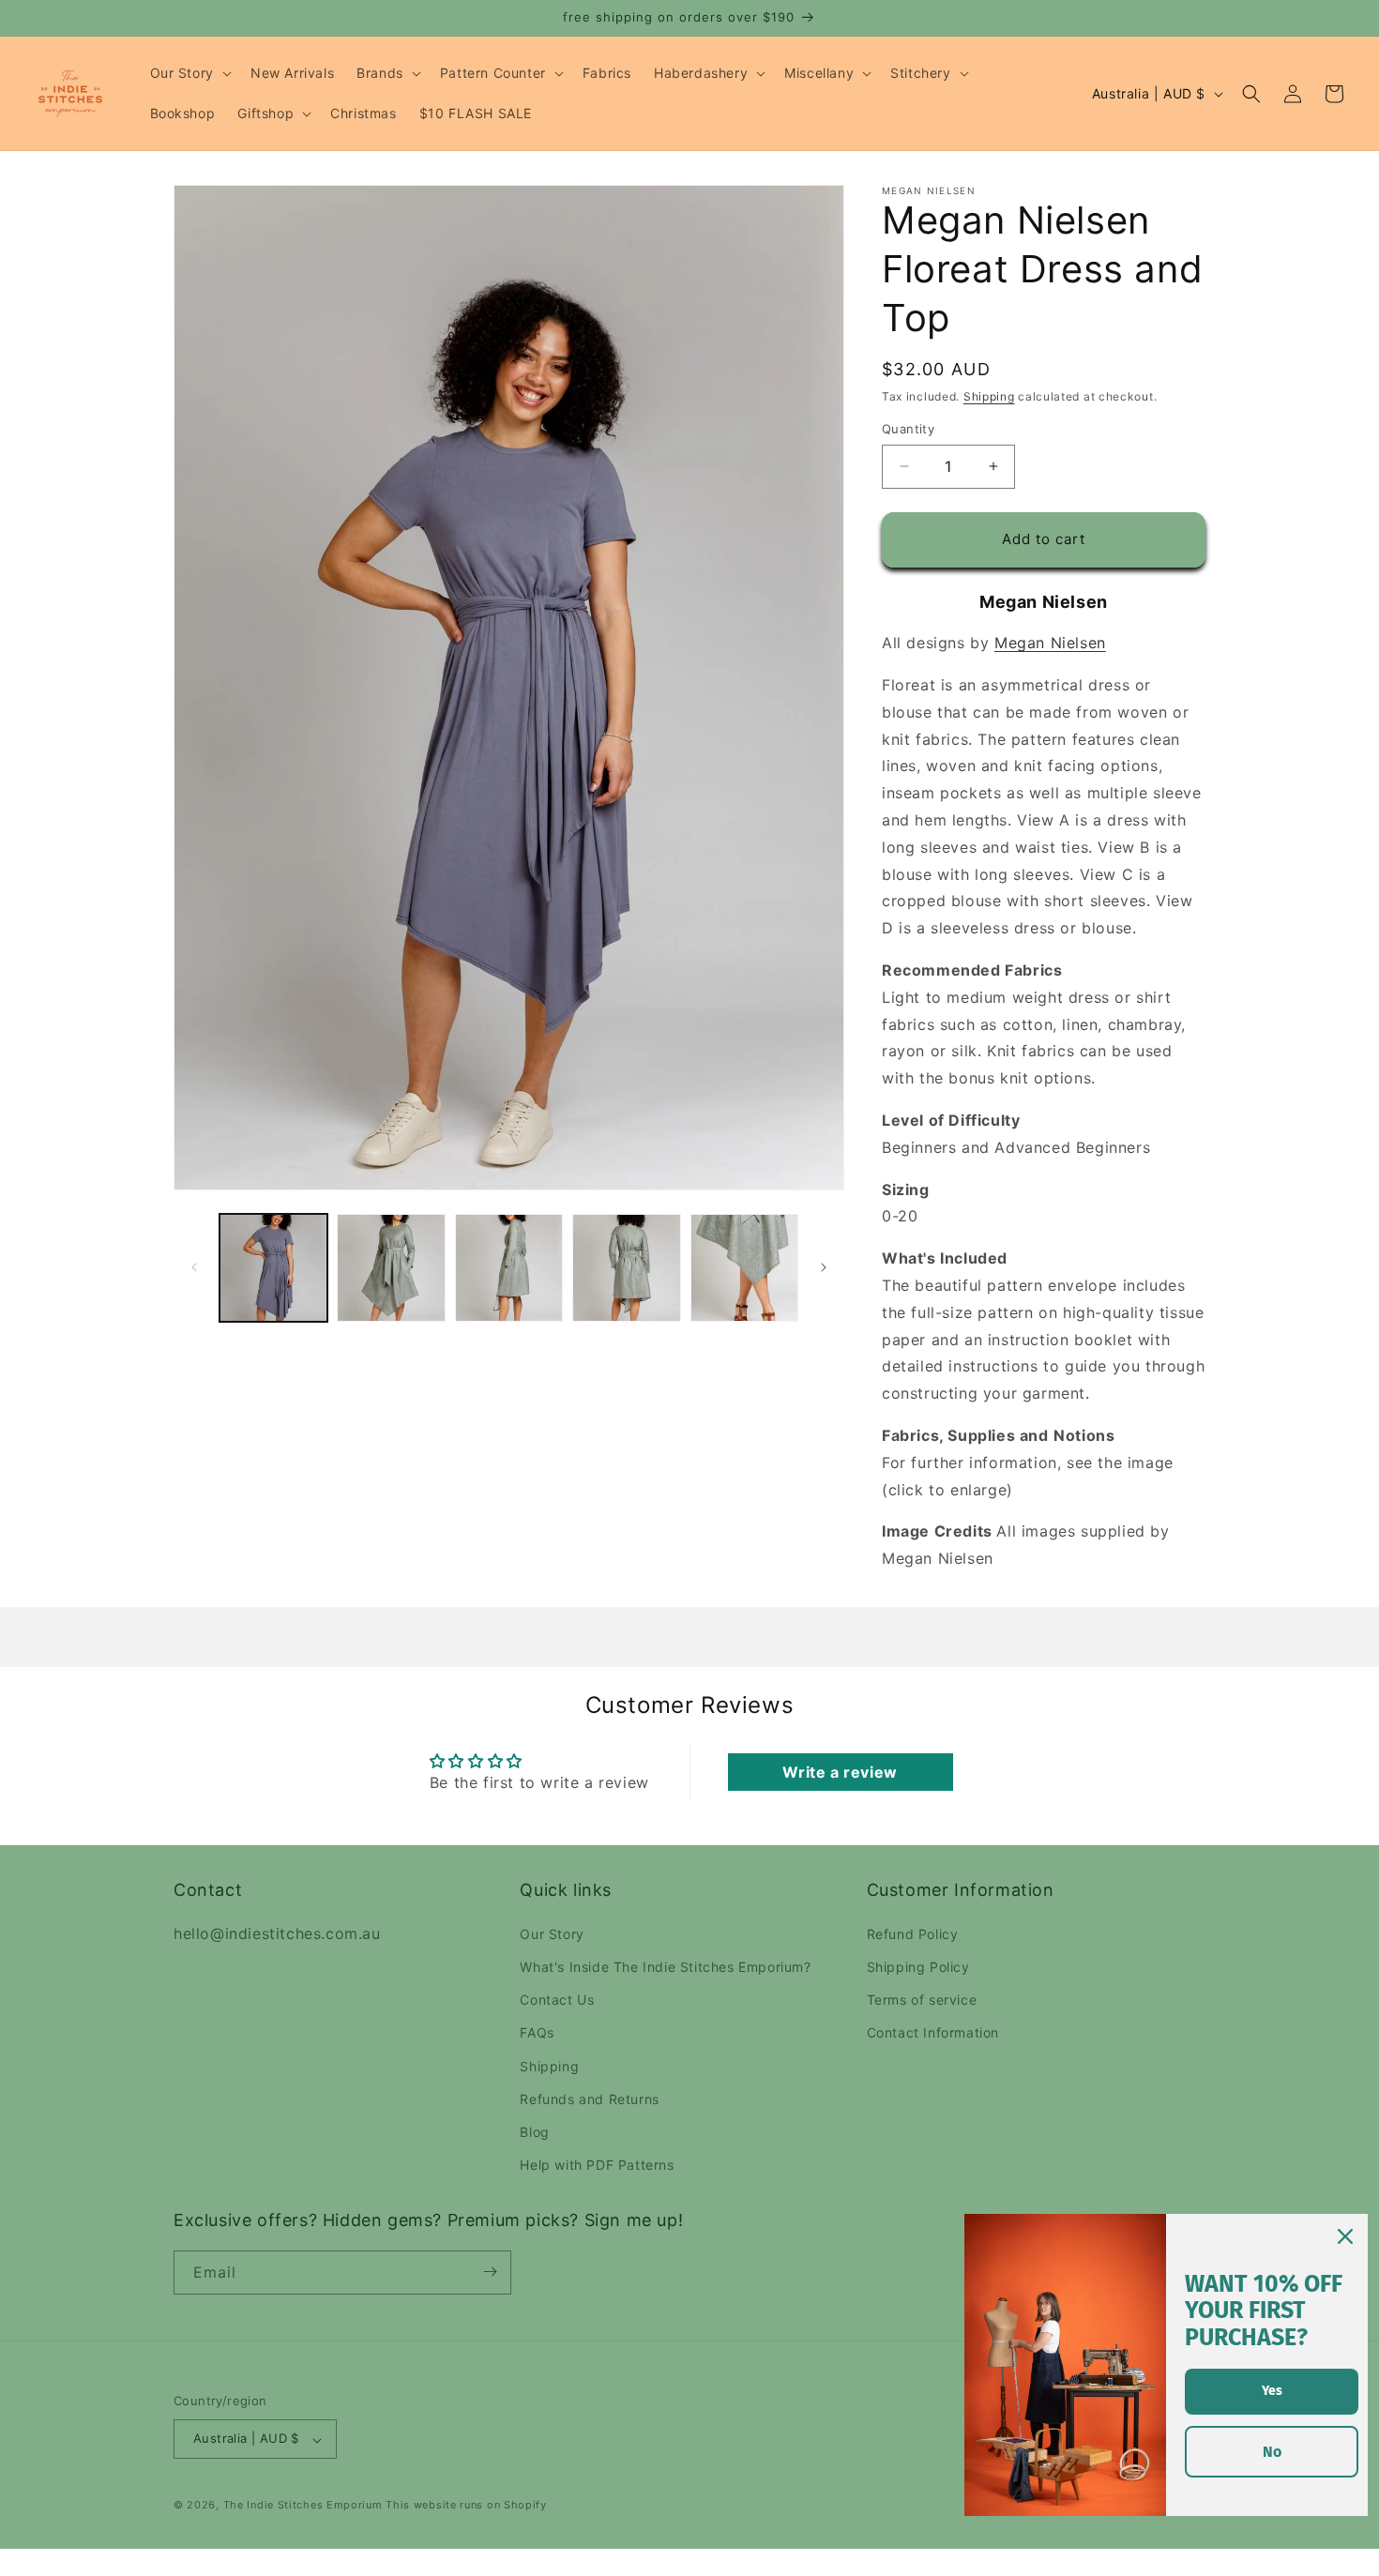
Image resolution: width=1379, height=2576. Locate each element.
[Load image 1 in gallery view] (273, 1268)
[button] (189, 73)
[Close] (1345, 2236)
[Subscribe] (490, 2272)
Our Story (552, 1933)
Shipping (989, 396)
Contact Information (933, 2032)
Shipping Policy (918, 1967)
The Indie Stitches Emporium (303, 2506)
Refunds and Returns (589, 2098)
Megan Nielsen (1050, 643)
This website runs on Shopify (466, 2506)
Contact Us (557, 2000)
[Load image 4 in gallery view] (626, 1268)
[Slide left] (194, 1267)
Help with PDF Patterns (597, 2165)
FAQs (537, 2032)
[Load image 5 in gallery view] (744, 1268)
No (1272, 2452)
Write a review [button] (840, 1772)
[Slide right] (824, 1267)
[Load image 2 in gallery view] (391, 1268)
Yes (1272, 2391)
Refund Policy (913, 1933)
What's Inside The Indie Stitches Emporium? (665, 1967)
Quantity (908, 429)
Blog (534, 2132)
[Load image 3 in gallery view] (509, 1268)
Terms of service (922, 2000)
